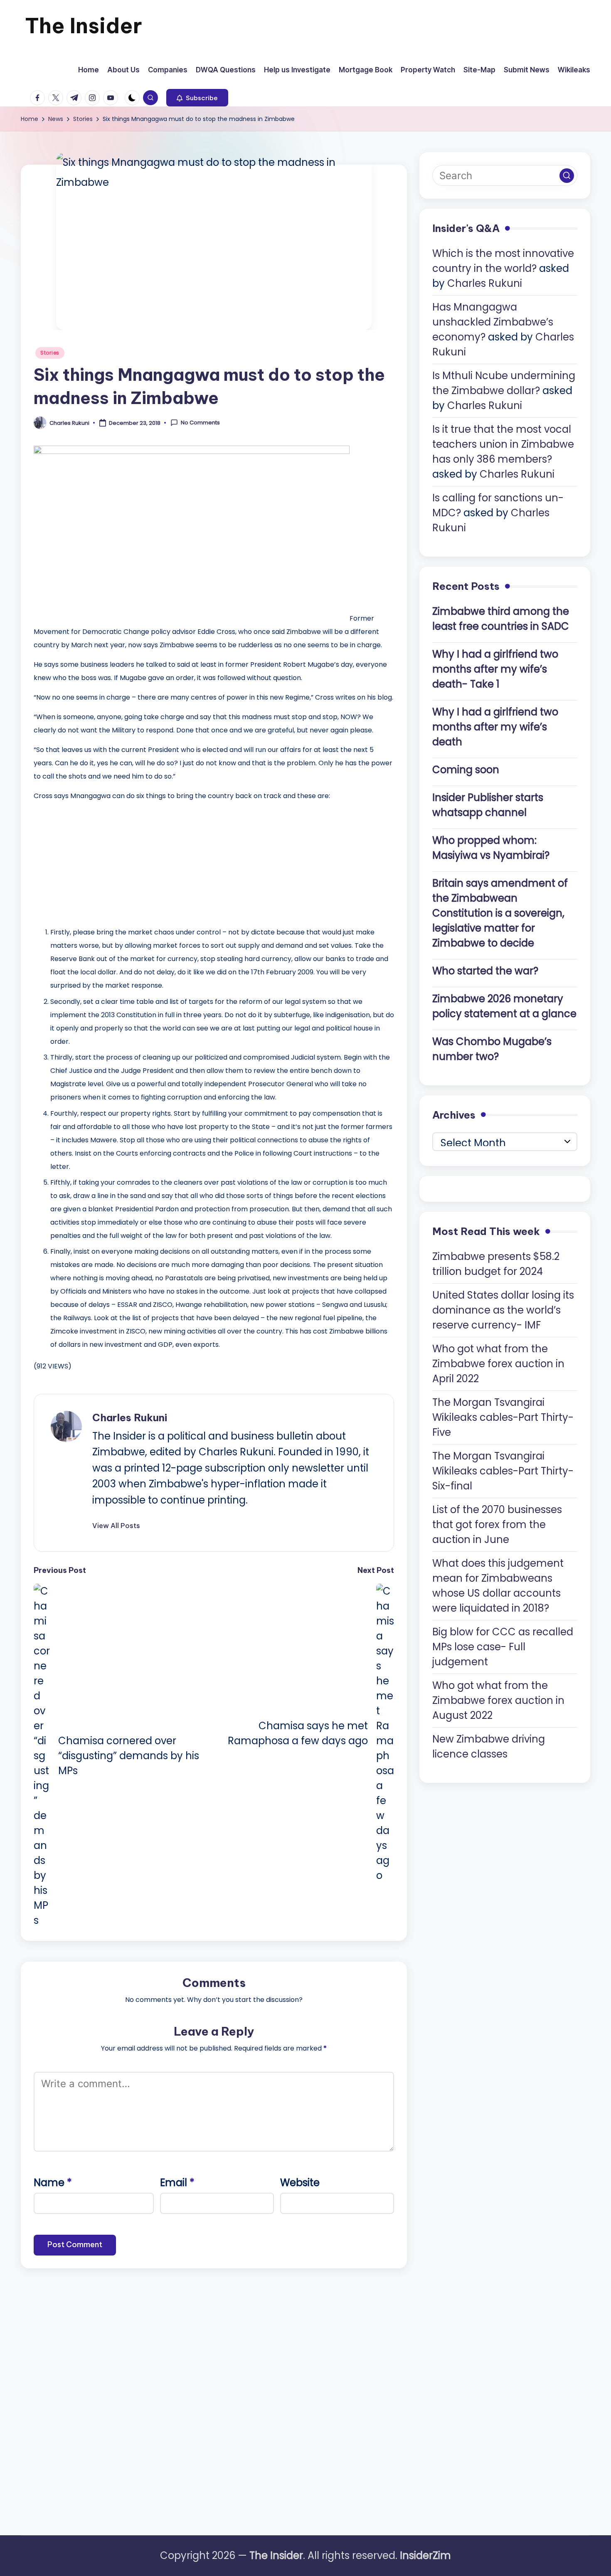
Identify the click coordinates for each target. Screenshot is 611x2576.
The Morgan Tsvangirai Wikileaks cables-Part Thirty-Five (503, 1417)
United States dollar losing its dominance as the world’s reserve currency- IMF (503, 1310)
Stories (50, 353)
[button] (197, 98)
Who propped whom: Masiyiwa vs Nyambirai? (491, 847)
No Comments (200, 423)
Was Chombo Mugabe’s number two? (492, 1049)
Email (177, 2183)
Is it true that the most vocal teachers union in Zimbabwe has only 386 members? (503, 444)
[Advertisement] (96, 861)
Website (300, 2183)
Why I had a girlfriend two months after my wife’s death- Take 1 (495, 669)
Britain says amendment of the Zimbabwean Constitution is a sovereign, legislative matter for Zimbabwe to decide (500, 913)
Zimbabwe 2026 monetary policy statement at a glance (504, 1006)
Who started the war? (485, 970)
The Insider (84, 26)
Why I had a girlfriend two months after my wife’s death (495, 726)
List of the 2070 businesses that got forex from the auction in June (497, 1524)
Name (53, 2183)
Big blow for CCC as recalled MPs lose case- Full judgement (503, 1646)
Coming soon (466, 769)
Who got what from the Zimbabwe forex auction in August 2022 (498, 1700)
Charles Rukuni (130, 1417)
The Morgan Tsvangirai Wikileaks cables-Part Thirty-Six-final (503, 1470)
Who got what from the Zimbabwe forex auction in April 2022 (498, 1363)
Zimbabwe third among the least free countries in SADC (501, 618)
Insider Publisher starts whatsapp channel (488, 805)
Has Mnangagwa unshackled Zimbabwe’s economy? (493, 322)
